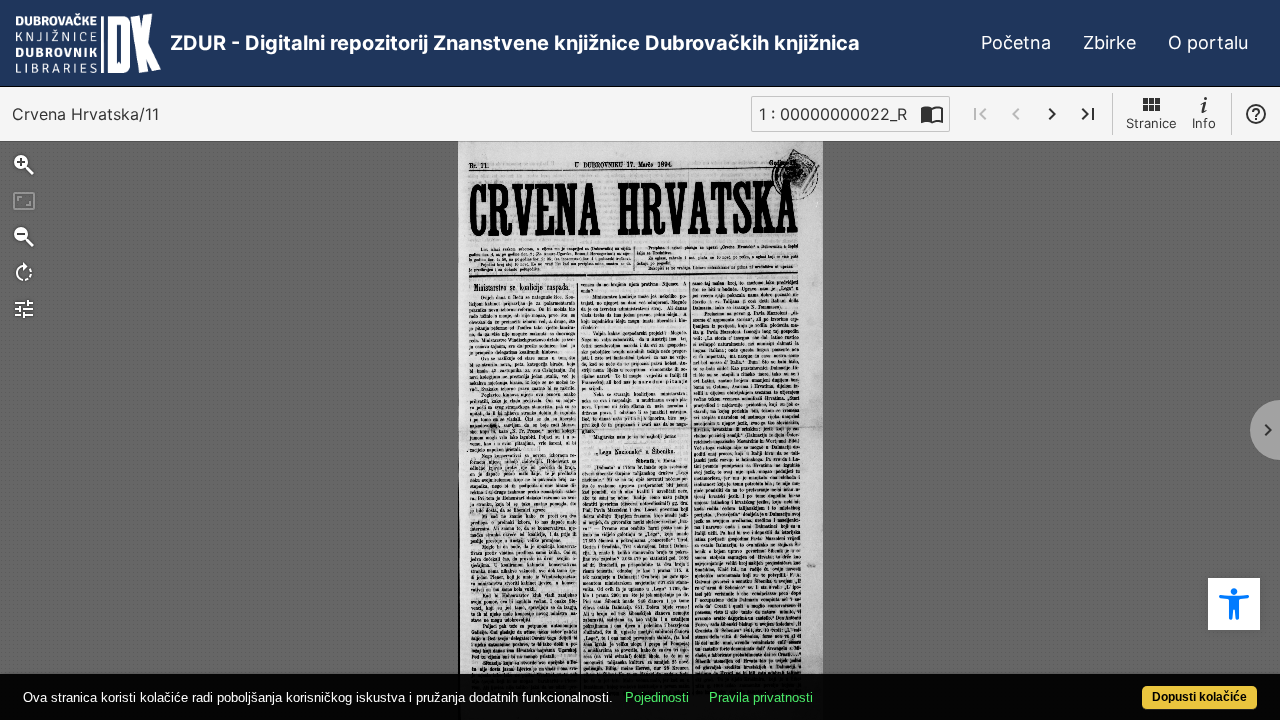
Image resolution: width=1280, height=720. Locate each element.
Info (1204, 123)
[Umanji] (24, 237)
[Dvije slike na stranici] (932, 114)
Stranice (1151, 123)
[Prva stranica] (980, 114)
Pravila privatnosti (761, 697)
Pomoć (1256, 114)
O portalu (1208, 42)
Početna (1016, 42)
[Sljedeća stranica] (1052, 114)
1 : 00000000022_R (833, 114)
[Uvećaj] (24, 165)
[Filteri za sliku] (24, 309)
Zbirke (1109, 42)
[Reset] (24, 201)
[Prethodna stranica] (1016, 114)
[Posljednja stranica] (1088, 114)
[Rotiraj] (24, 273)
